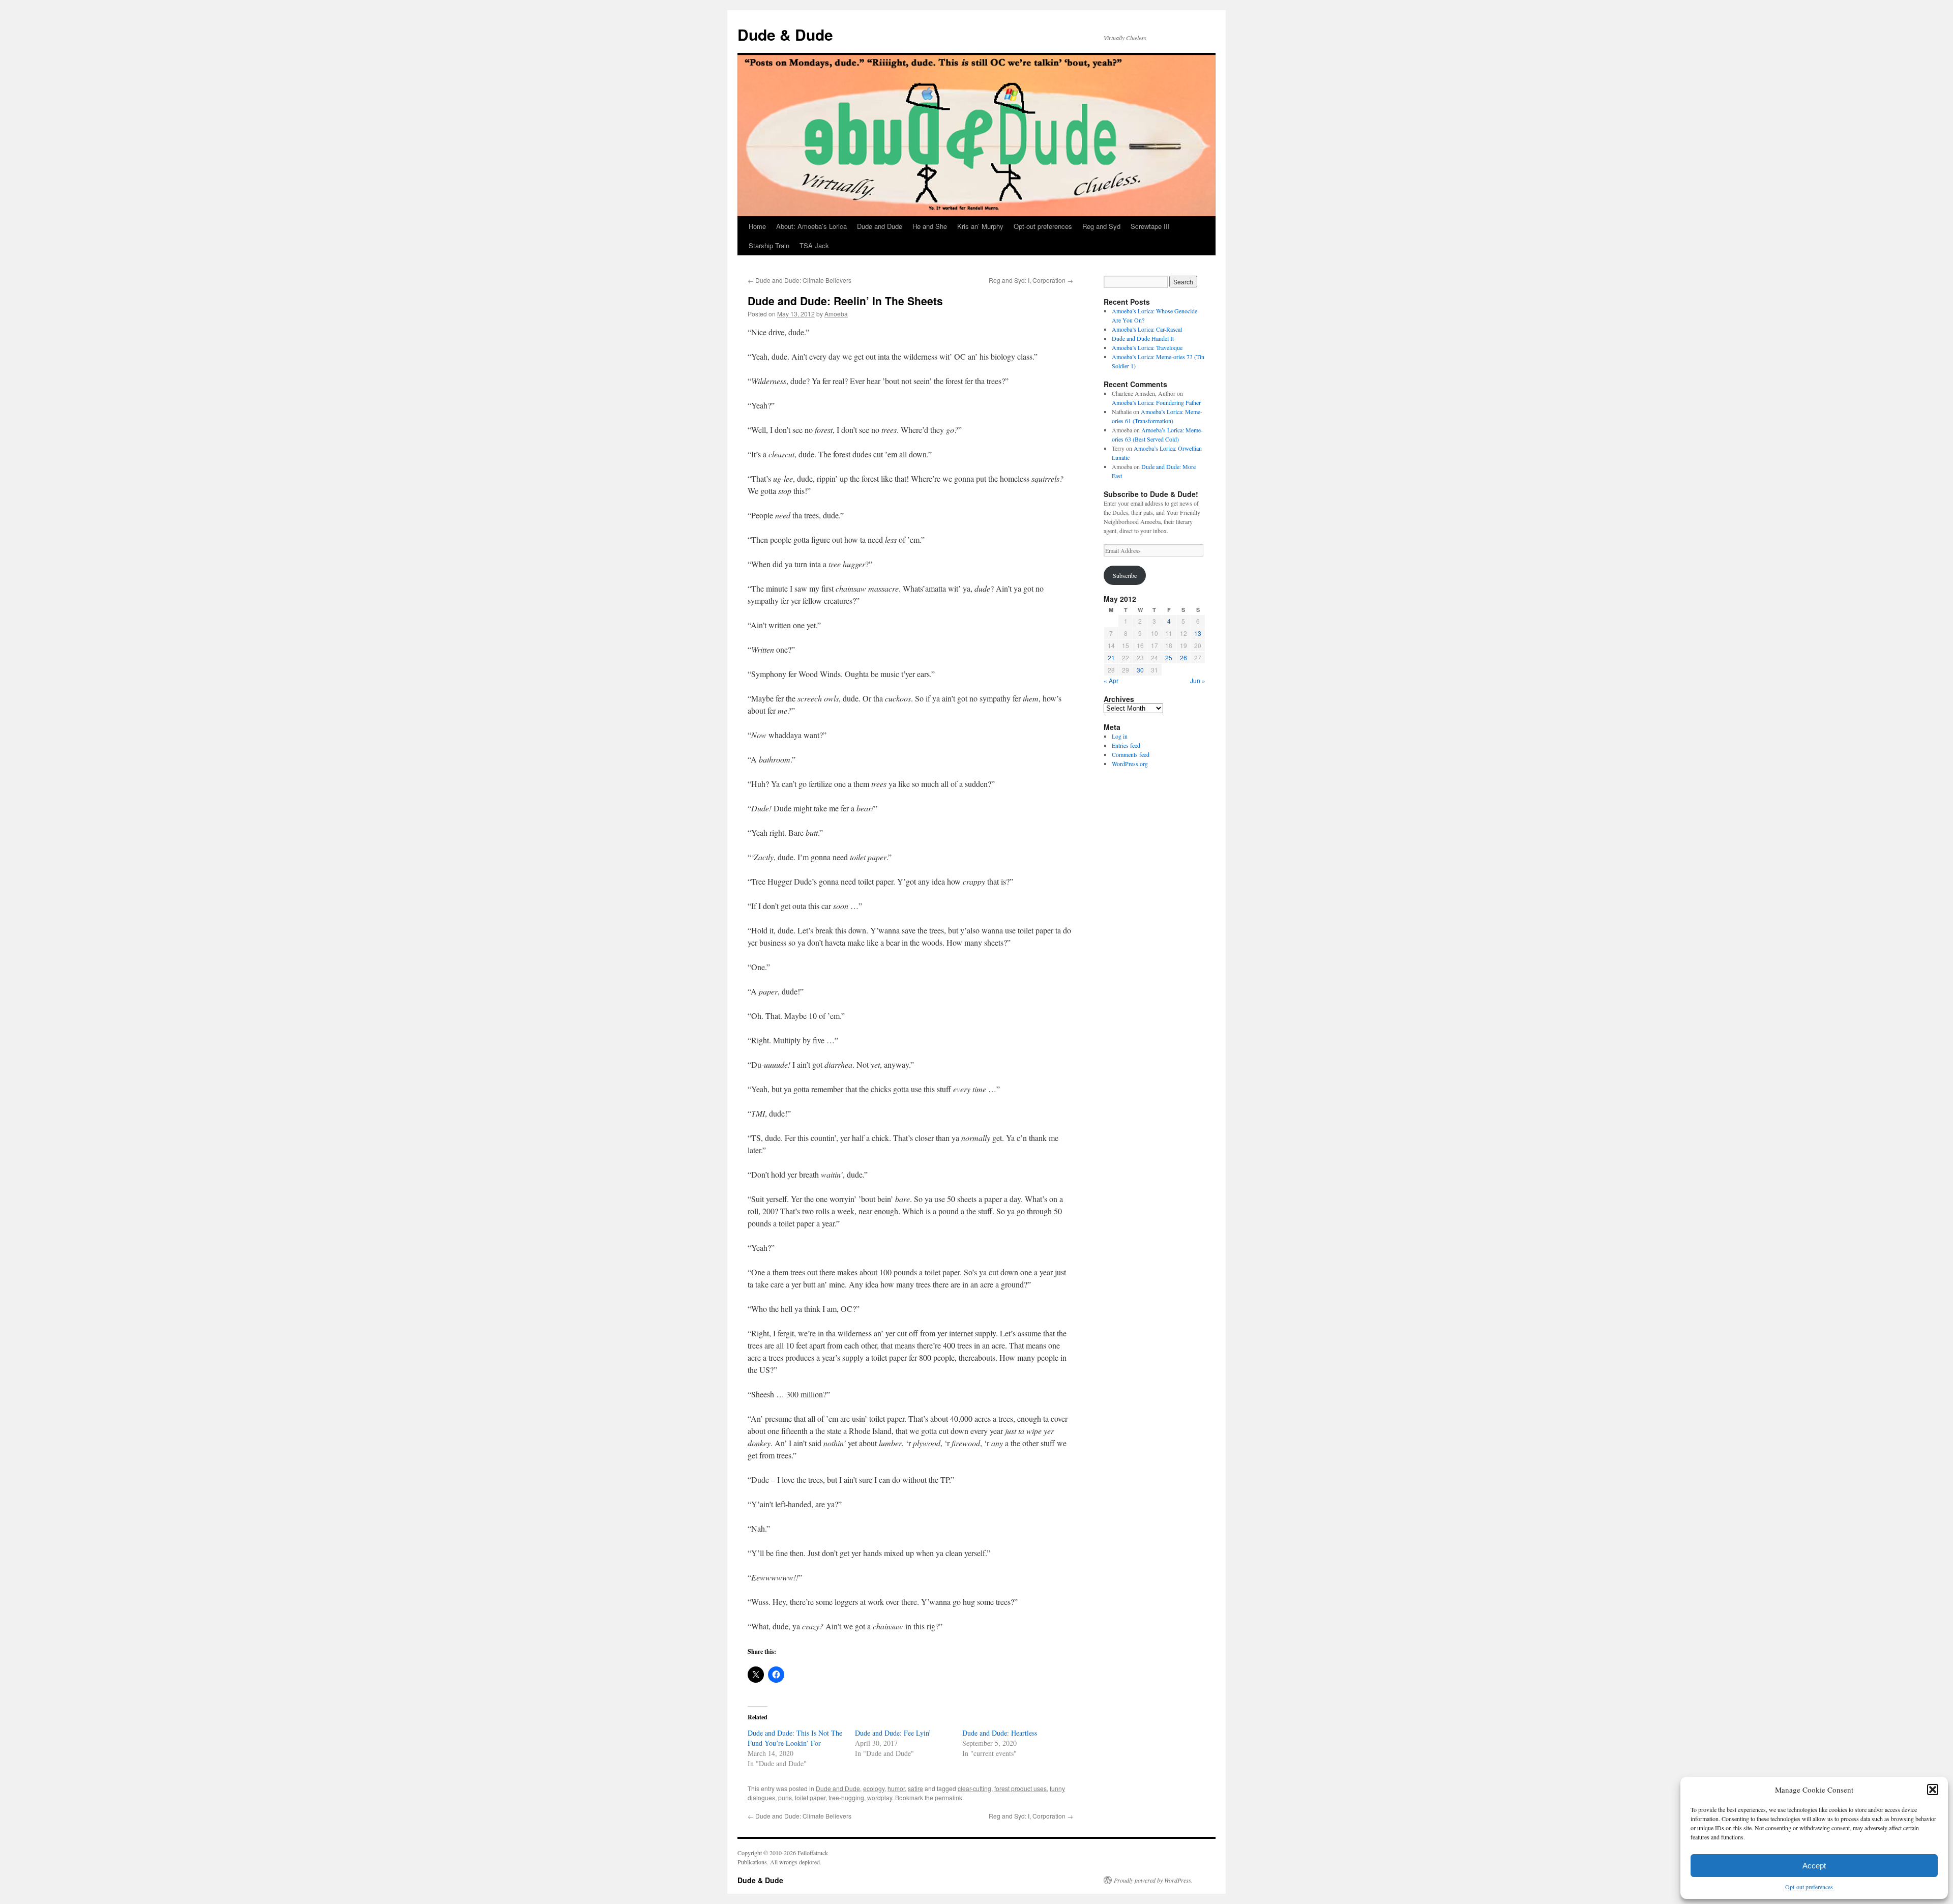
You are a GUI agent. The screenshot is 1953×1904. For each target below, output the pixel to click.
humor (896, 1788)
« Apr (1111, 680)
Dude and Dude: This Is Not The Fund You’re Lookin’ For (795, 1738)
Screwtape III (1150, 226)
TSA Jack (814, 245)
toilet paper (810, 1797)
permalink (949, 1797)
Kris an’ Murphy (980, 226)
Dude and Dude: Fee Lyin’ (893, 1733)
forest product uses (1020, 1788)
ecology (874, 1788)
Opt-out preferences (1809, 1887)
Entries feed (1126, 745)
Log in (1120, 736)
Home (757, 226)
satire (915, 1788)
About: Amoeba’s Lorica (811, 226)
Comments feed (1131, 754)
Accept (1814, 1866)
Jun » (1198, 680)
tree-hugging (846, 1797)
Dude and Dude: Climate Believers (800, 280)
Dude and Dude (880, 226)
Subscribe (1125, 575)
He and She (930, 226)
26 (1183, 657)
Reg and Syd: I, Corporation (1031, 280)
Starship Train (769, 245)
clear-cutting (974, 1788)
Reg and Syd (1101, 226)
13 (1198, 633)
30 (1140, 670)
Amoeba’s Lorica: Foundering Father (1156, 402)
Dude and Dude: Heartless (1000, 1733)
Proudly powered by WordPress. (1153, 1880)
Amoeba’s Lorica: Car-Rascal (1147, 329)
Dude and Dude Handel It (1143, 338)
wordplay (880, 1797)
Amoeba (836, 314)
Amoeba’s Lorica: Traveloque (1147, 347)
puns (785, 1797)
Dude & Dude (785, 34)
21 (1111, 657)
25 (1169, 657)
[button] (1933, 1790)
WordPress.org (1130, 764)
